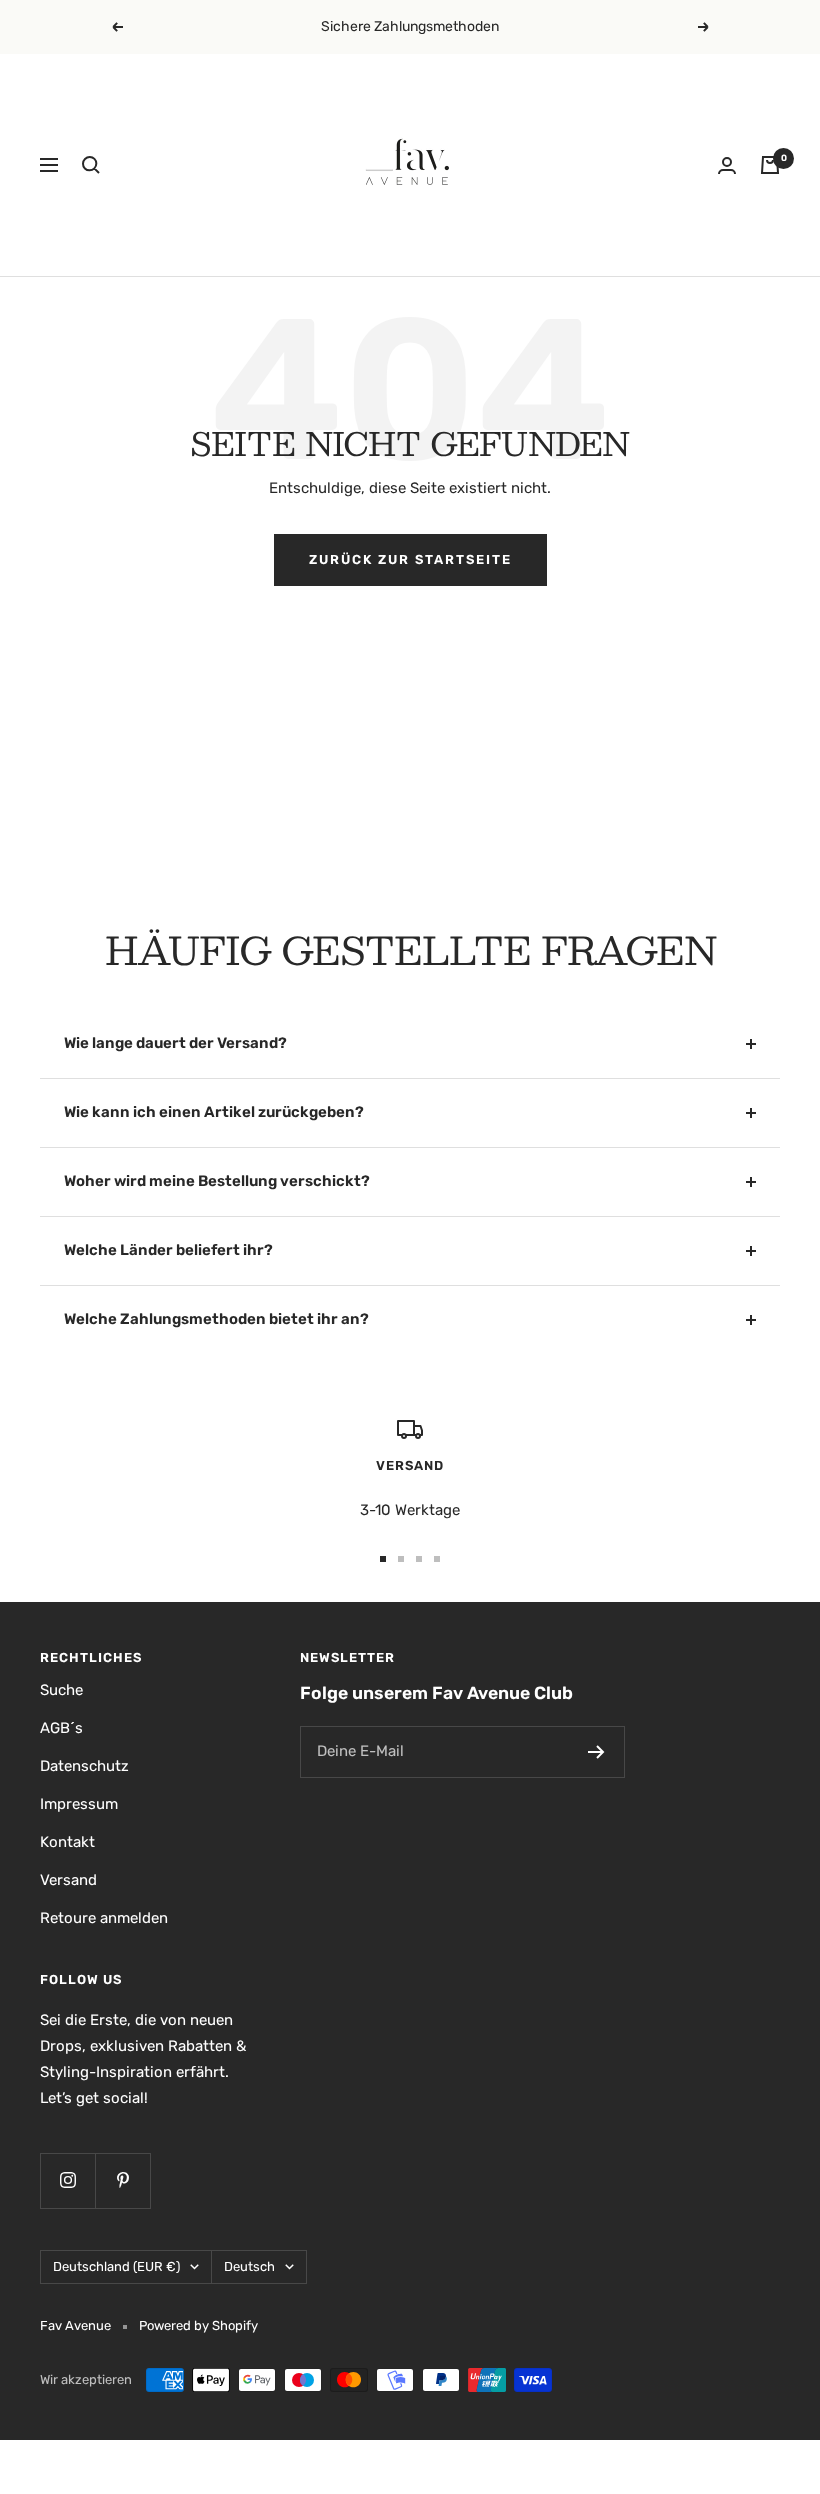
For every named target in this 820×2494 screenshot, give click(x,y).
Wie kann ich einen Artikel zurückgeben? (214, 1112)
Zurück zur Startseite (410, 559)
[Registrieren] (596, 1752)
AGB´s (61, 1728)
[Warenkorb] (770, 165)
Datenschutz (84, 1766)
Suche (61, 1690)
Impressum (79, 1804)
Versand (68, 1880)
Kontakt (67, 1842)
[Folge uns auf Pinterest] (122, 2180)
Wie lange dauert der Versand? (175, 1043)
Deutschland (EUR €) (116, 2266)
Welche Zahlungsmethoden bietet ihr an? (216, 1319)
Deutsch (249, 2266)
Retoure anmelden (104, 1918)
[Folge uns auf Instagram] (67, 2180)
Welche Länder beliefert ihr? (168, 1250)
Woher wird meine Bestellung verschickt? (217, 1181)
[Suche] (91, 165)
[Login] (727, 165)
